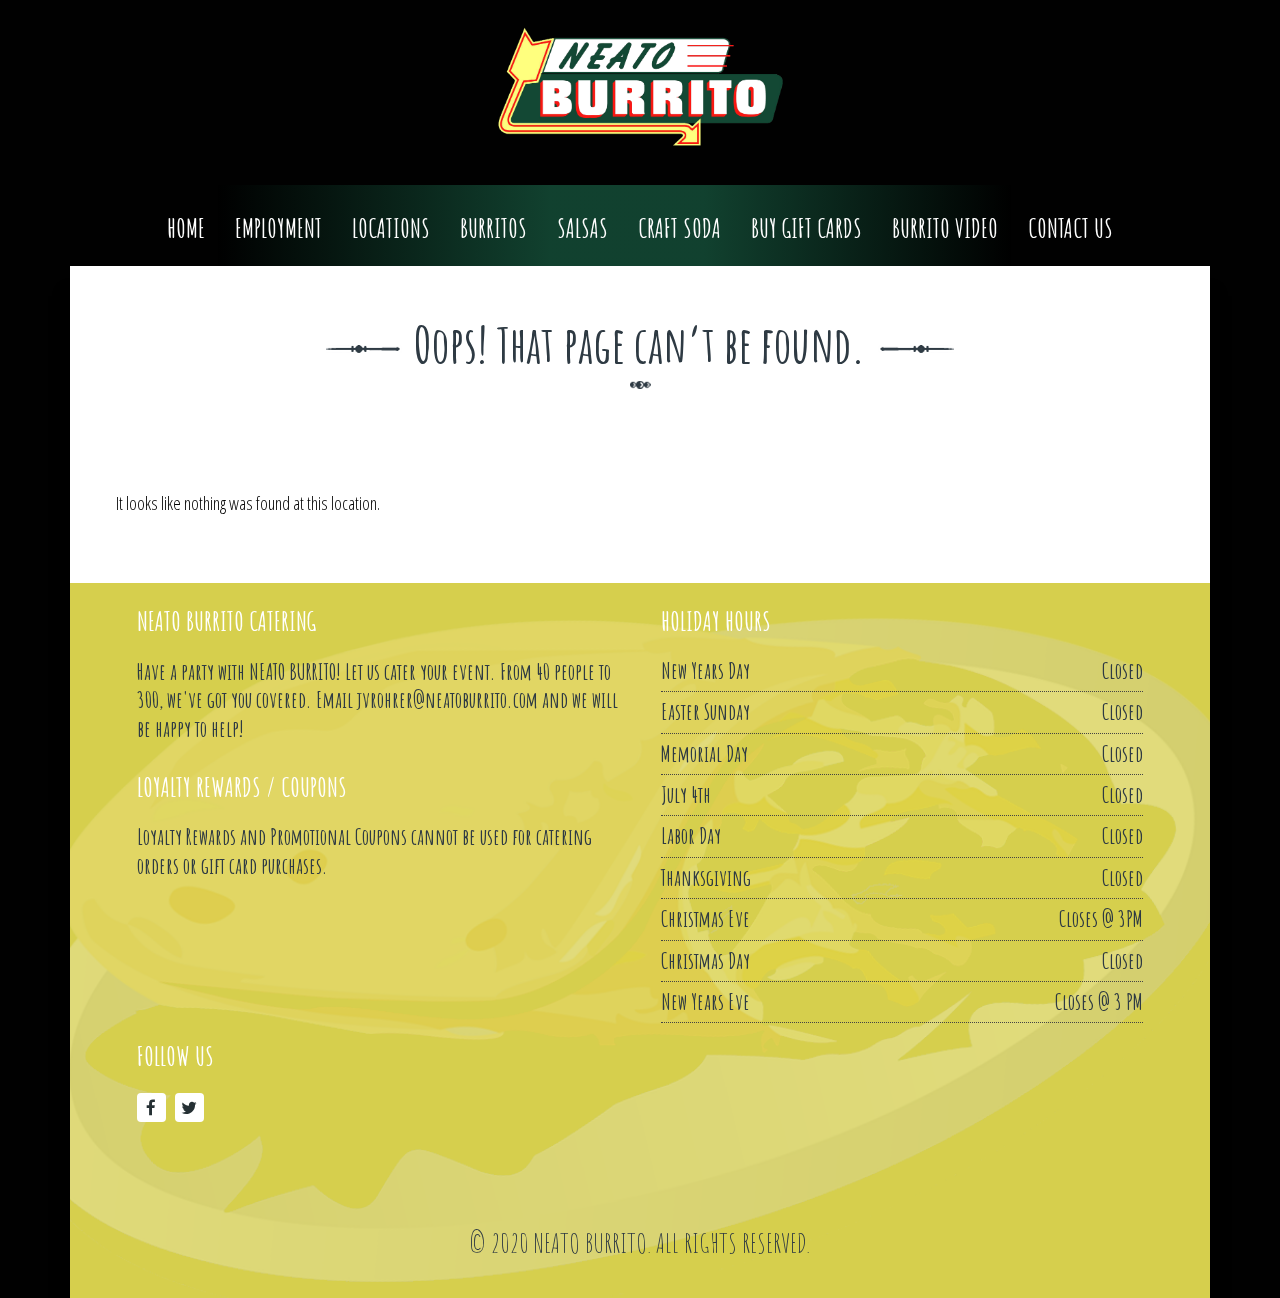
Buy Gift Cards (806, 229)
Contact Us (1070, 229)
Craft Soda (679, 229)
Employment (278, 229)
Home (186, 229)
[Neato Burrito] (640, 87)
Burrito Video (945, 229)
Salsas (582, 229)
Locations (391, 229)
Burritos (493, 229)
